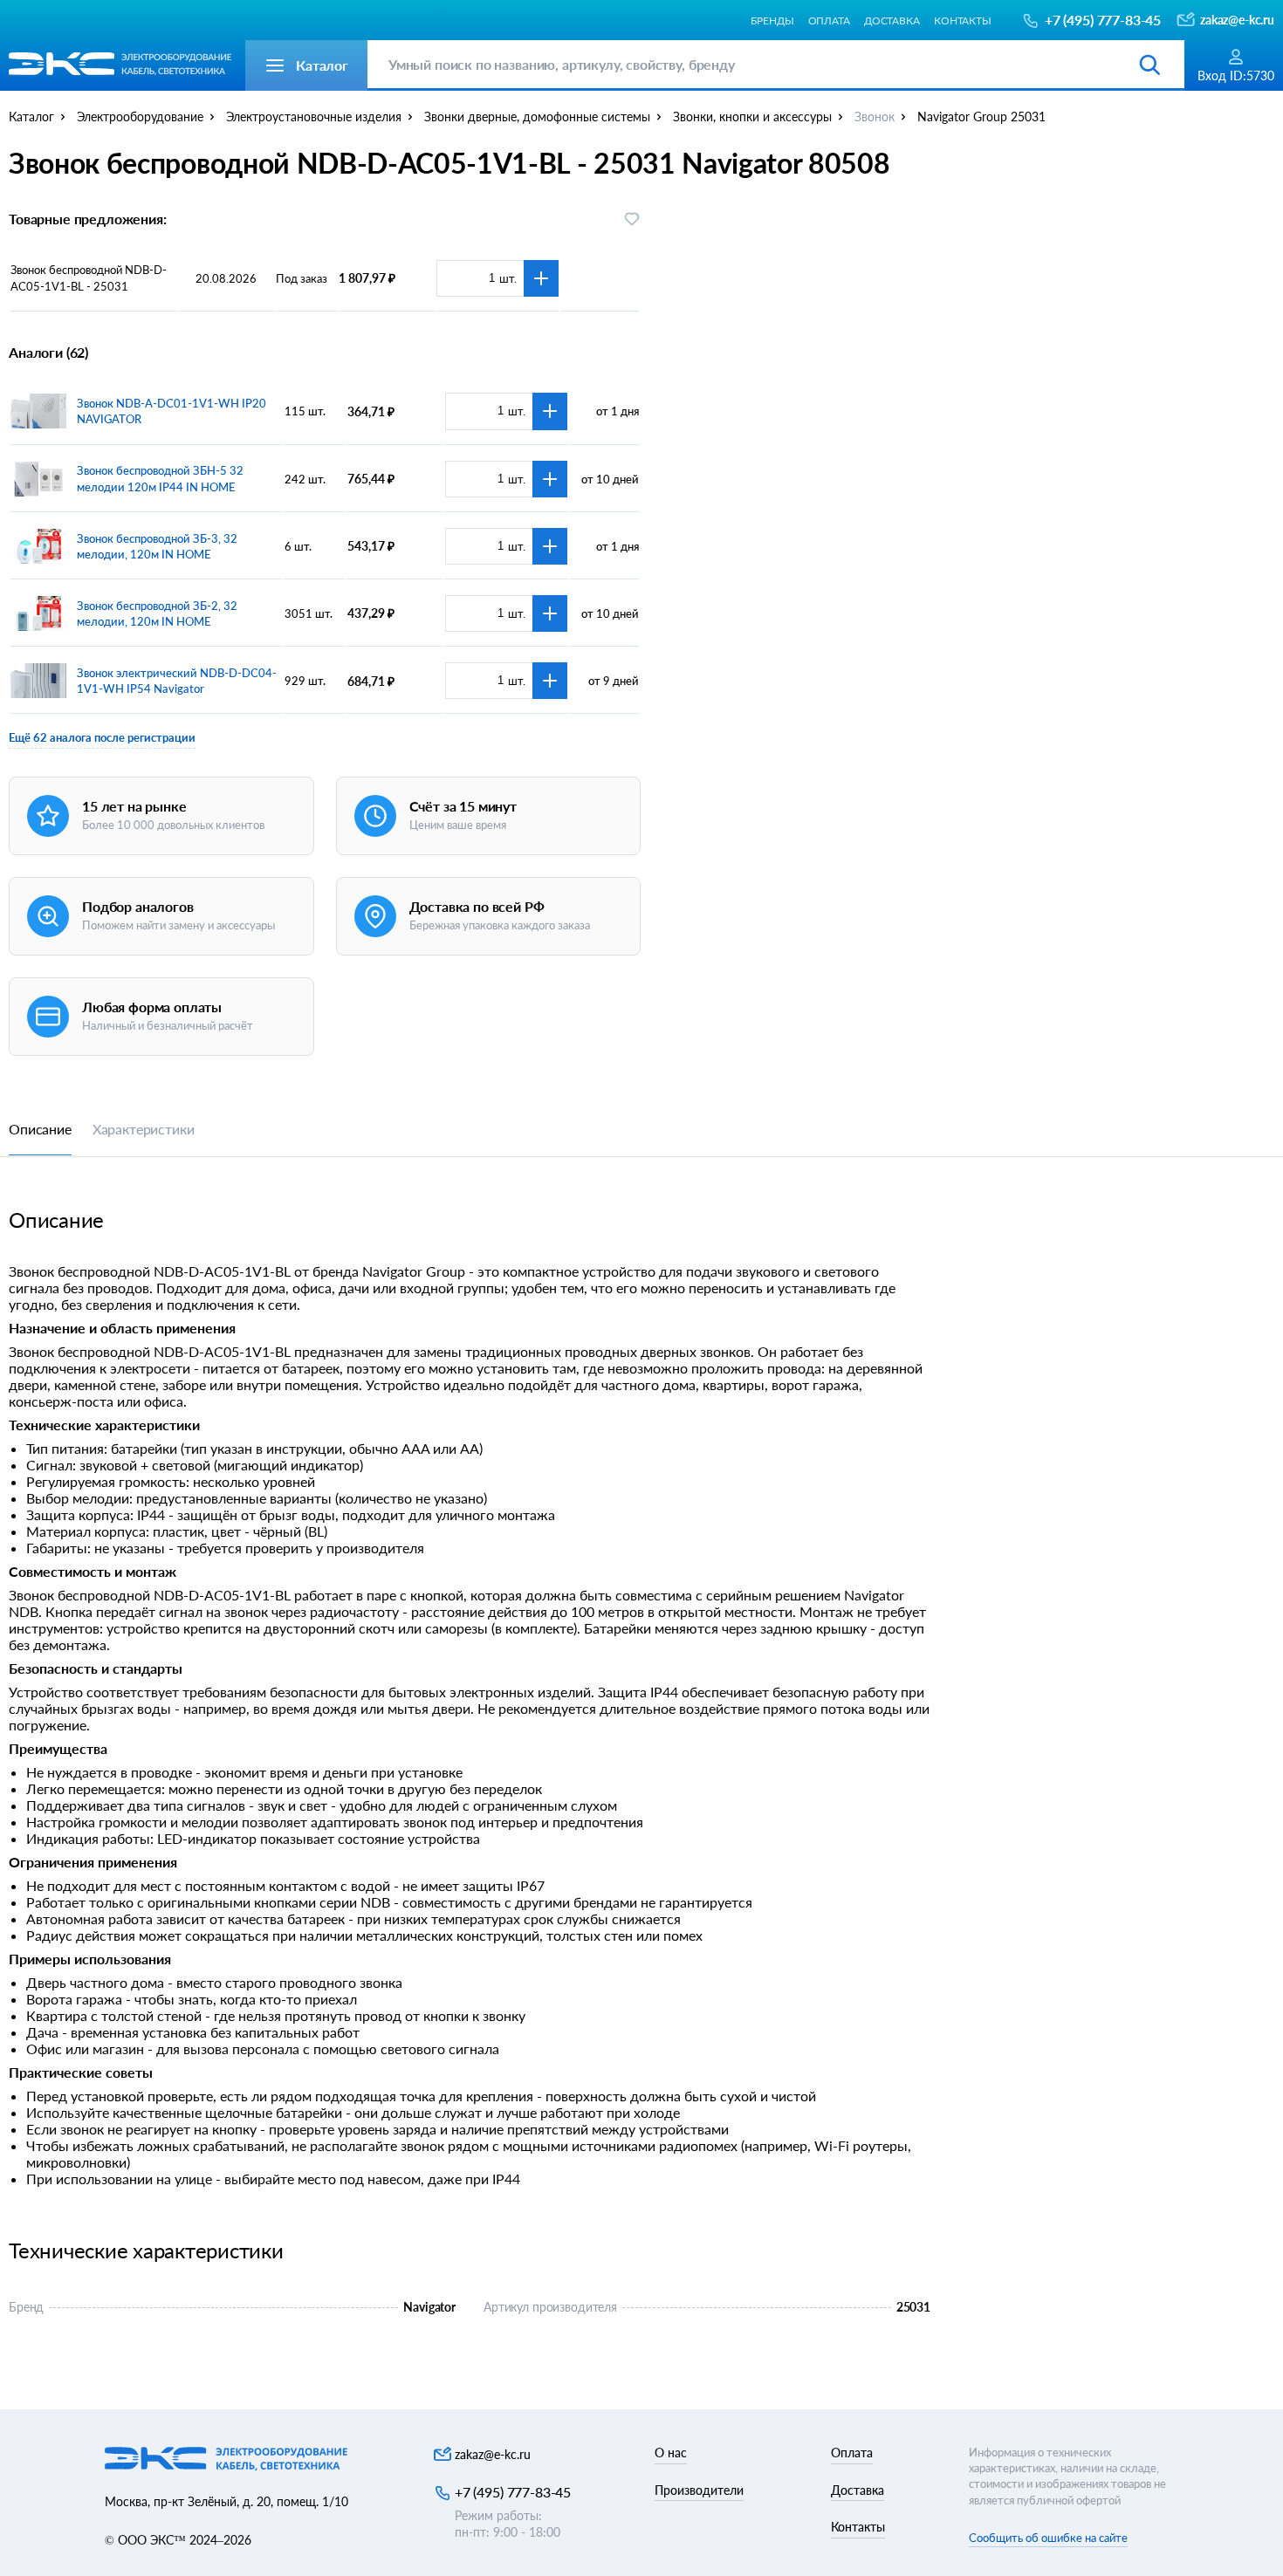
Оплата (829, 20)
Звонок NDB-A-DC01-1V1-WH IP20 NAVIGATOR (172, 411)
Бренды (772, 20)
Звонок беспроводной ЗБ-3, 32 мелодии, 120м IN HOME (157, 546)
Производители (699, 2490)
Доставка (892, 20)
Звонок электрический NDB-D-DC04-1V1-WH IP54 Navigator (177, 681)
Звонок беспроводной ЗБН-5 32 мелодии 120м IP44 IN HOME (160, 478)
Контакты (963, 20)
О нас (671, 2453)
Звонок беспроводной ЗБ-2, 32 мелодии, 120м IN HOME (157, 613)
